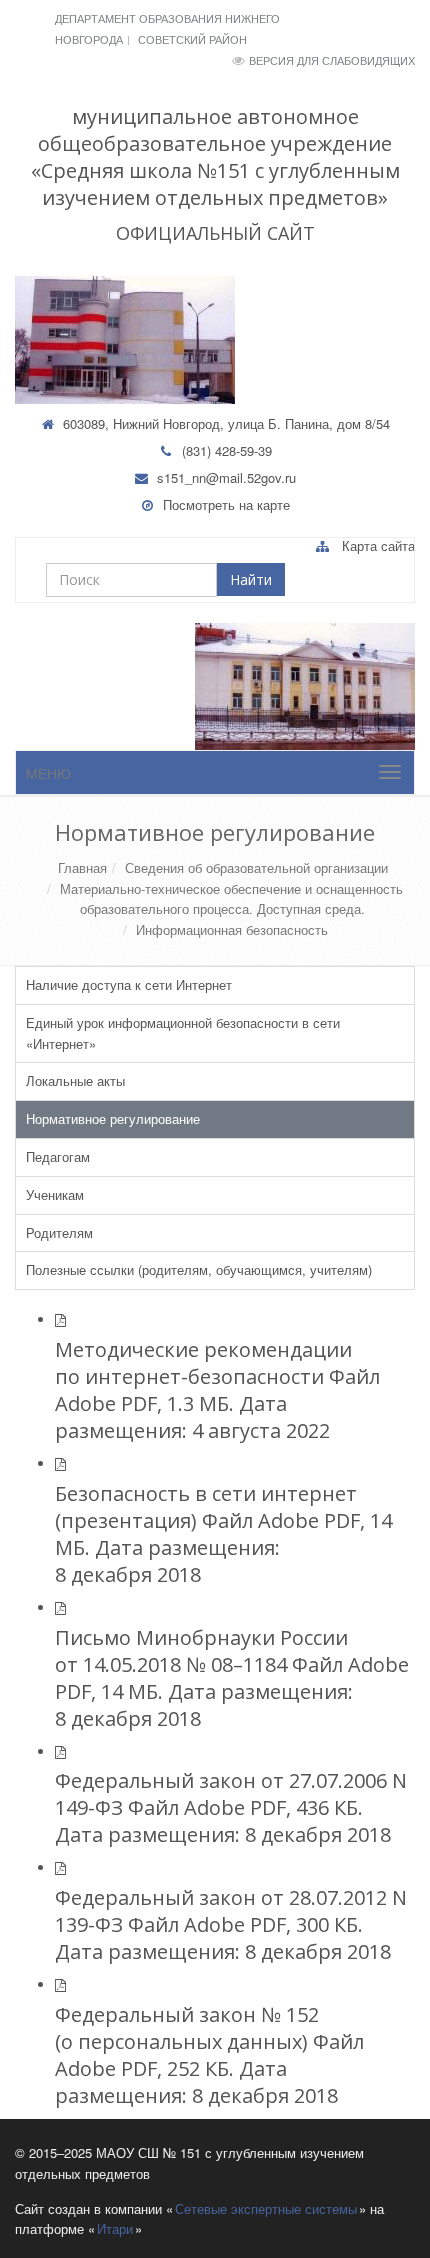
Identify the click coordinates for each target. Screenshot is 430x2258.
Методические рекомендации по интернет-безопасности (203, 1363)
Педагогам (58, 1156)
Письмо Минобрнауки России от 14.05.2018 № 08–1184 (201, 1651)
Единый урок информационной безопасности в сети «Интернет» (183, 1033)
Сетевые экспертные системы (266, 2208)
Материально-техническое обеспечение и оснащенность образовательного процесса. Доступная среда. (231, 899)
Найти (251, 579)
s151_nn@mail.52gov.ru (226, 477)
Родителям (59, 1232)
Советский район (192, 39)
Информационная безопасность (232, 929)
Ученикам (55, 1194)
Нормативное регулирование (113, 1118)
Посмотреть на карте (226, 504)
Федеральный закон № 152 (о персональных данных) (187, 2028)
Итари (115, 2228)
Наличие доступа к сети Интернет (129, 984)
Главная (82, 867)
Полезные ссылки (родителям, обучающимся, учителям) (199, 1269)
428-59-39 (243, 450)
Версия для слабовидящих (332, 60)
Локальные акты (75, 1080)
